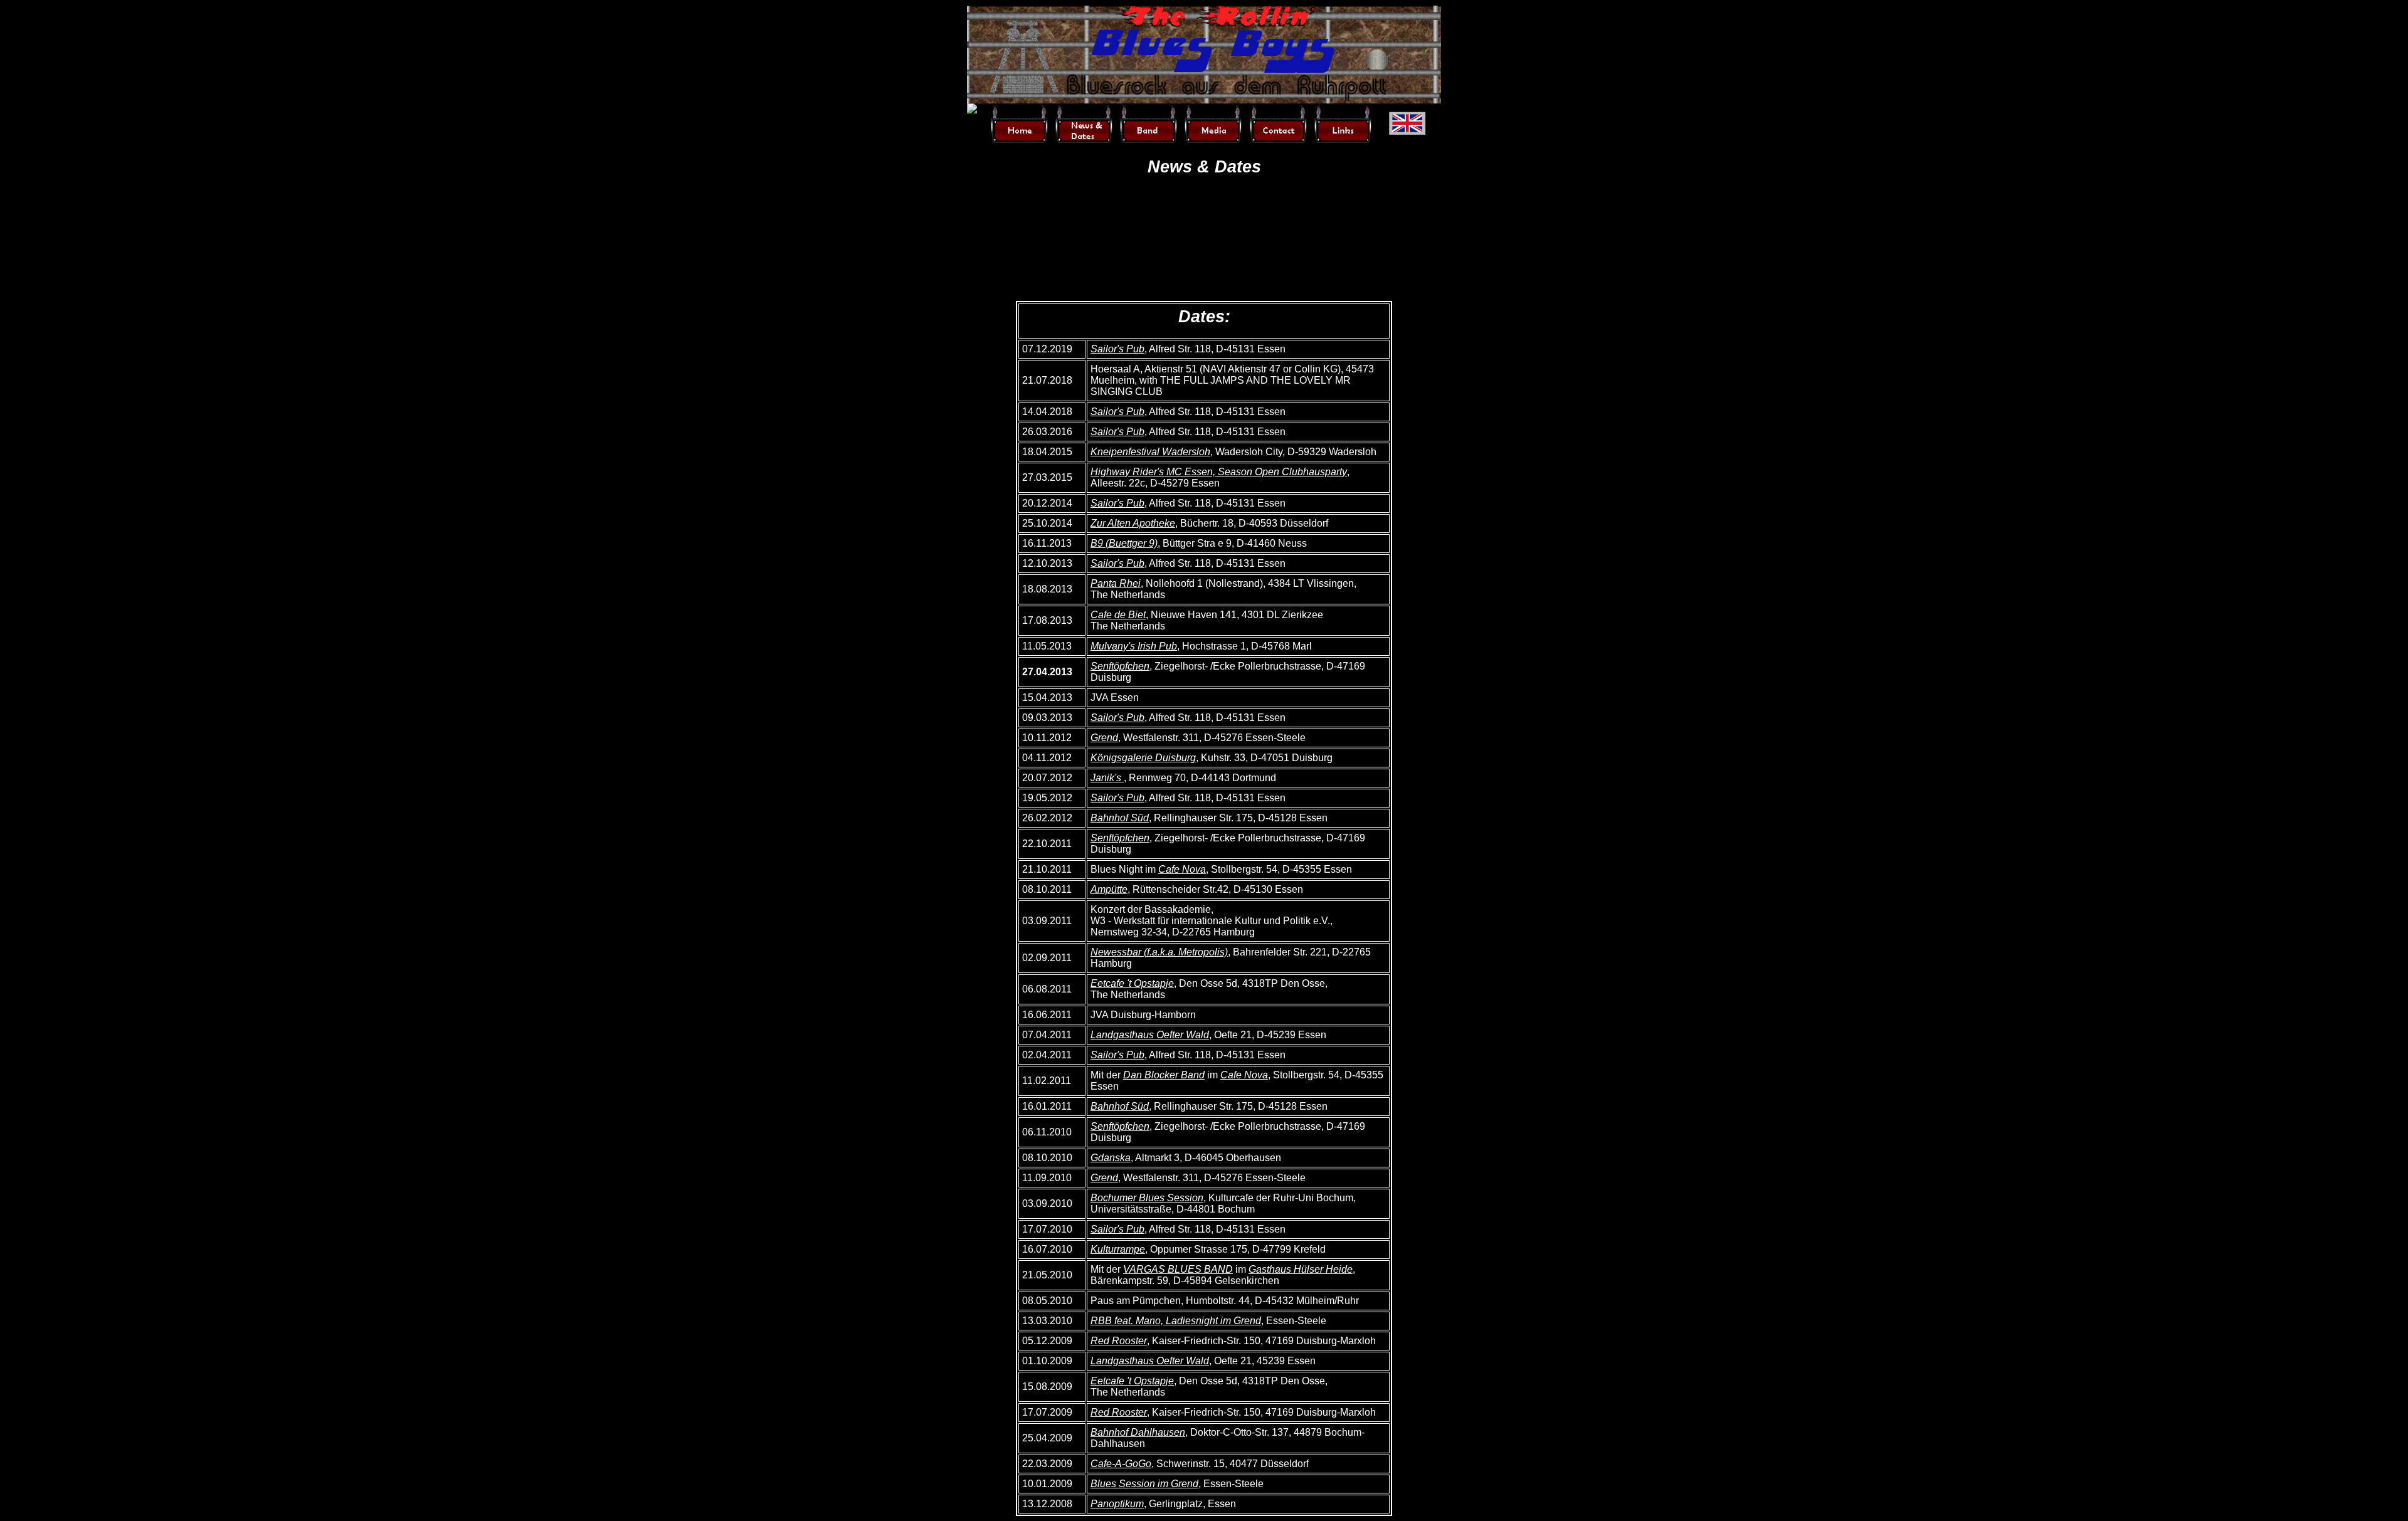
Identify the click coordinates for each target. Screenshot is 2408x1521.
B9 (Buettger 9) (1124, 543)
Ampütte (1109, 889)
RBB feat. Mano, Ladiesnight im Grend (1176, 1321)
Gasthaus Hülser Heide (1301, 1269)
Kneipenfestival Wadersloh (1150, 452)
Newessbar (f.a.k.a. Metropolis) (1159, 952)
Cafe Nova (1182, 869)
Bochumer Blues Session (1147, 1198)
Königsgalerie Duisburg (1143, 758)
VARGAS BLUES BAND (1178, 1269)
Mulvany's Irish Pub (1134, 646)
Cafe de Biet (1118, 615)
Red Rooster (1119, 1341)
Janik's (1107, 778)
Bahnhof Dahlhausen (1138, 1432)
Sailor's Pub (1117, 349)
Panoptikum (1117, 1504)
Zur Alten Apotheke (1133, 523)
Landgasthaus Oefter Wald (1150, 1035)
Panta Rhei (1116, 583)
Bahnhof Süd (1120, 818)
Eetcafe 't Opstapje (1132, 983)
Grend (1104, 738)
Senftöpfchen (1120, 666)
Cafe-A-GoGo (1121, 1464)
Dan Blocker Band (1164, 1075)
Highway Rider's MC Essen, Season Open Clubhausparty (1219, 472)
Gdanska (1111, 1158)
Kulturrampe (1118, 1249)
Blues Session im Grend (1144, 1484)
